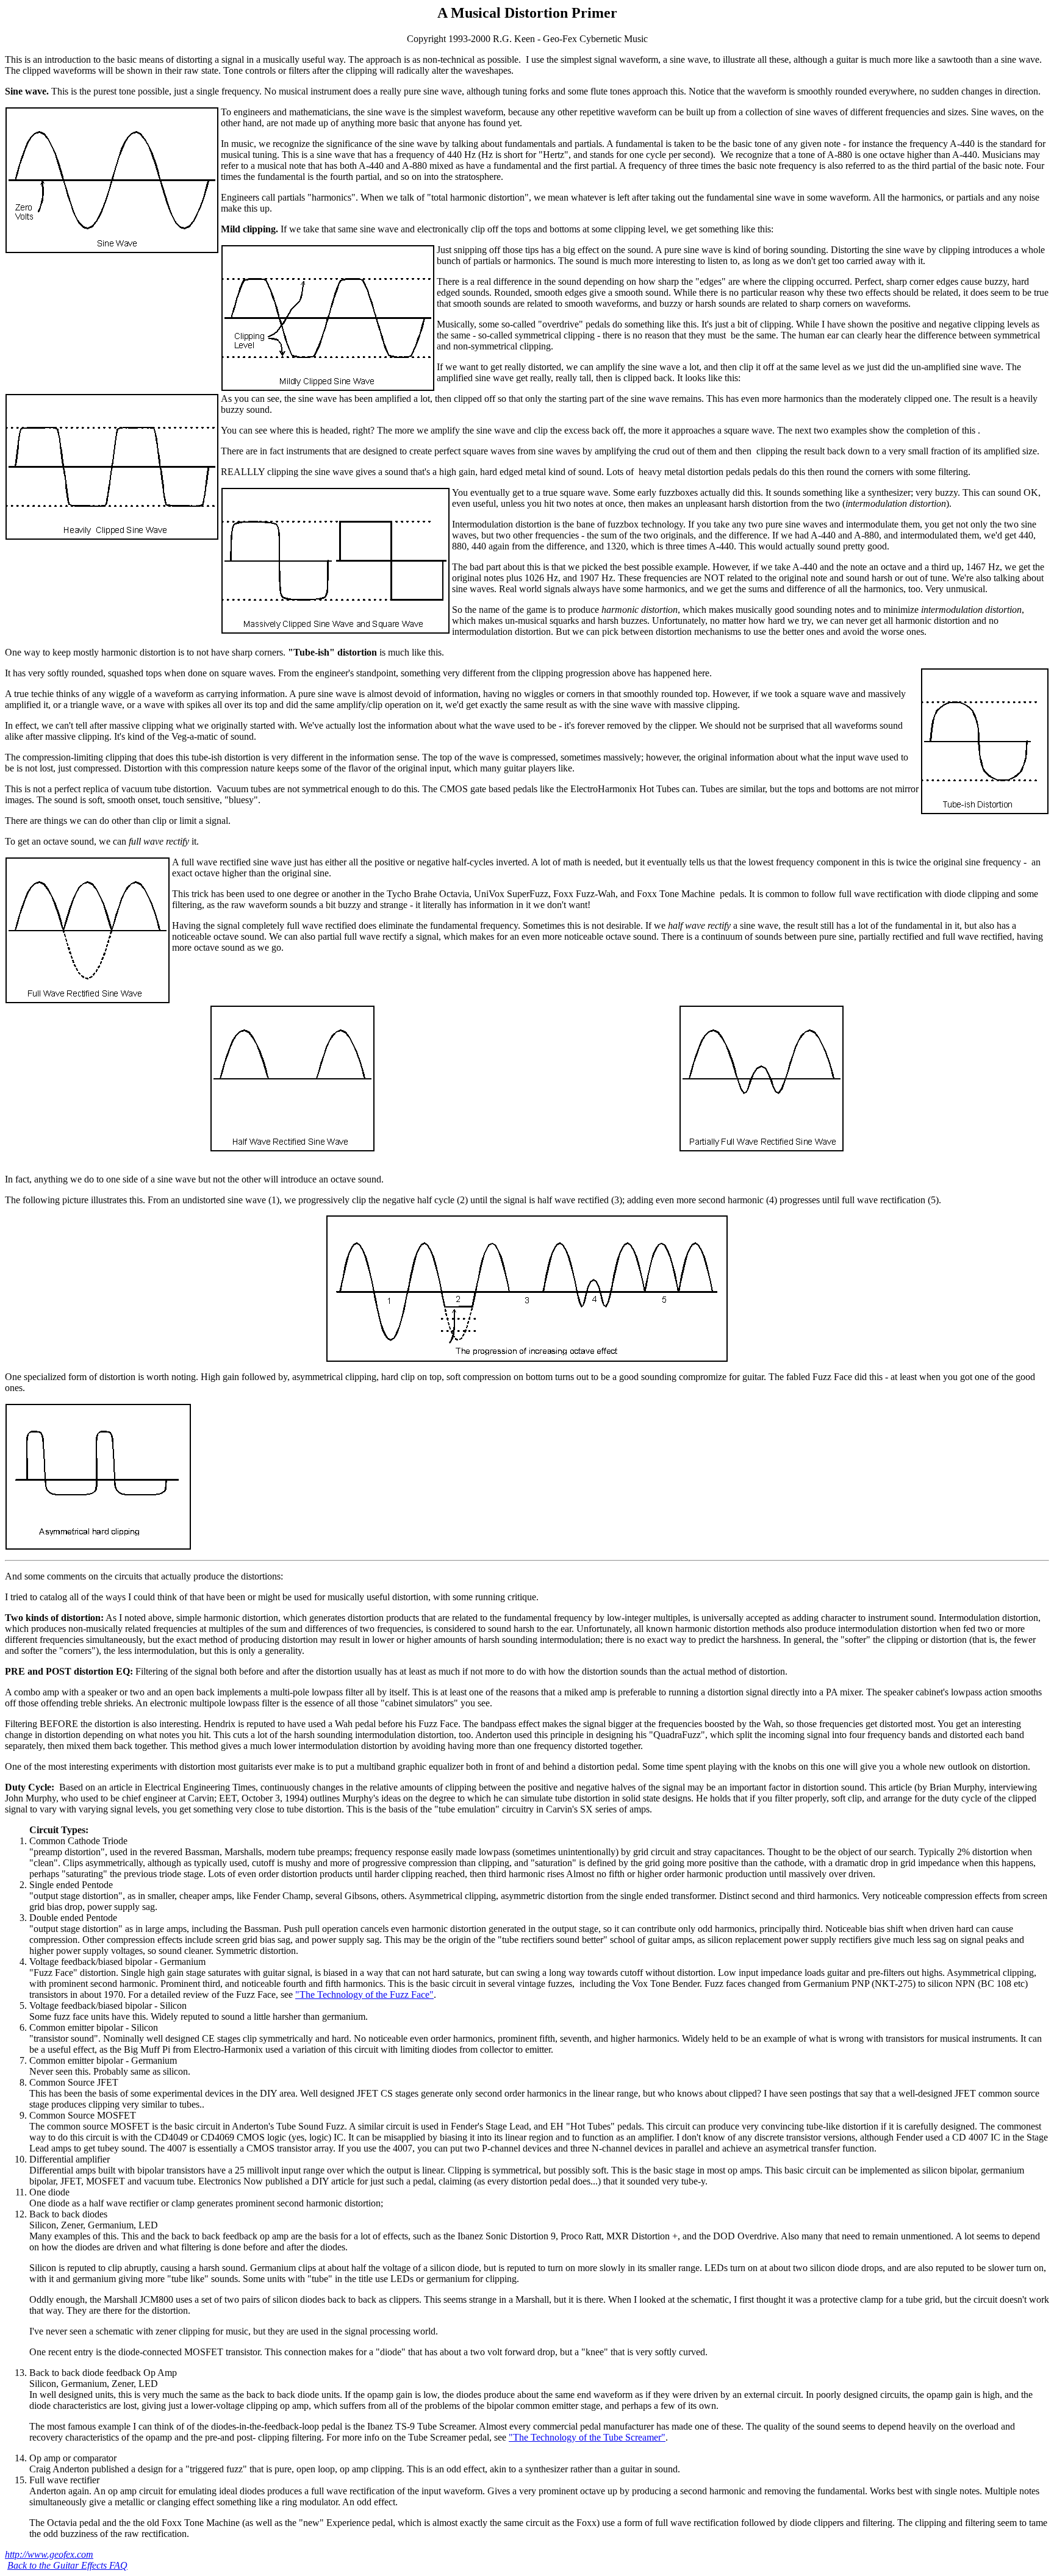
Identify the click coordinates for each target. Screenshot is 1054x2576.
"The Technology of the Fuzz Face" (364, 1995)
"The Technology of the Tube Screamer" (587, 2437)
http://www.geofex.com (49, 2554)
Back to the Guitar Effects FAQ (67, 2565)
